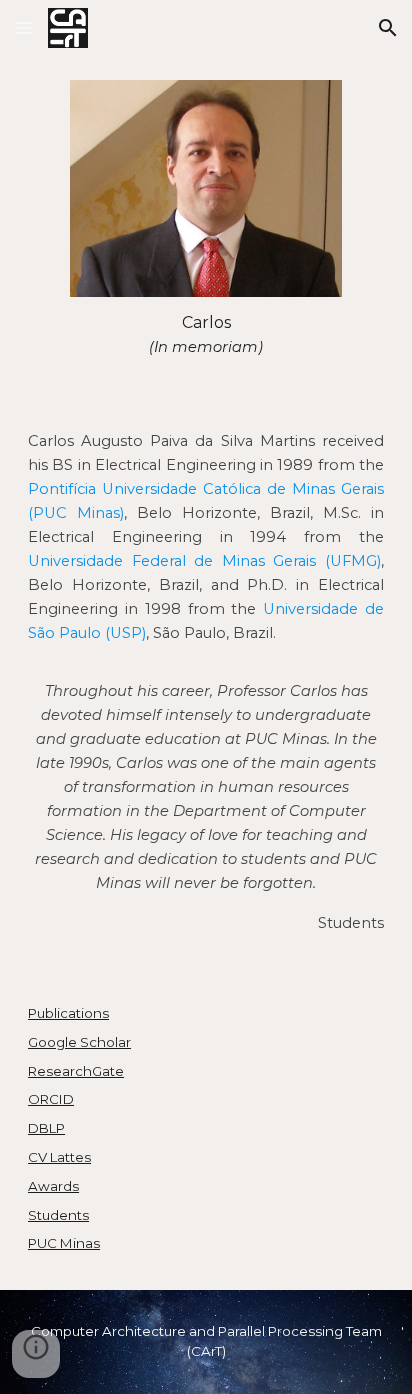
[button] (24, 27)
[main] (205, 335)
